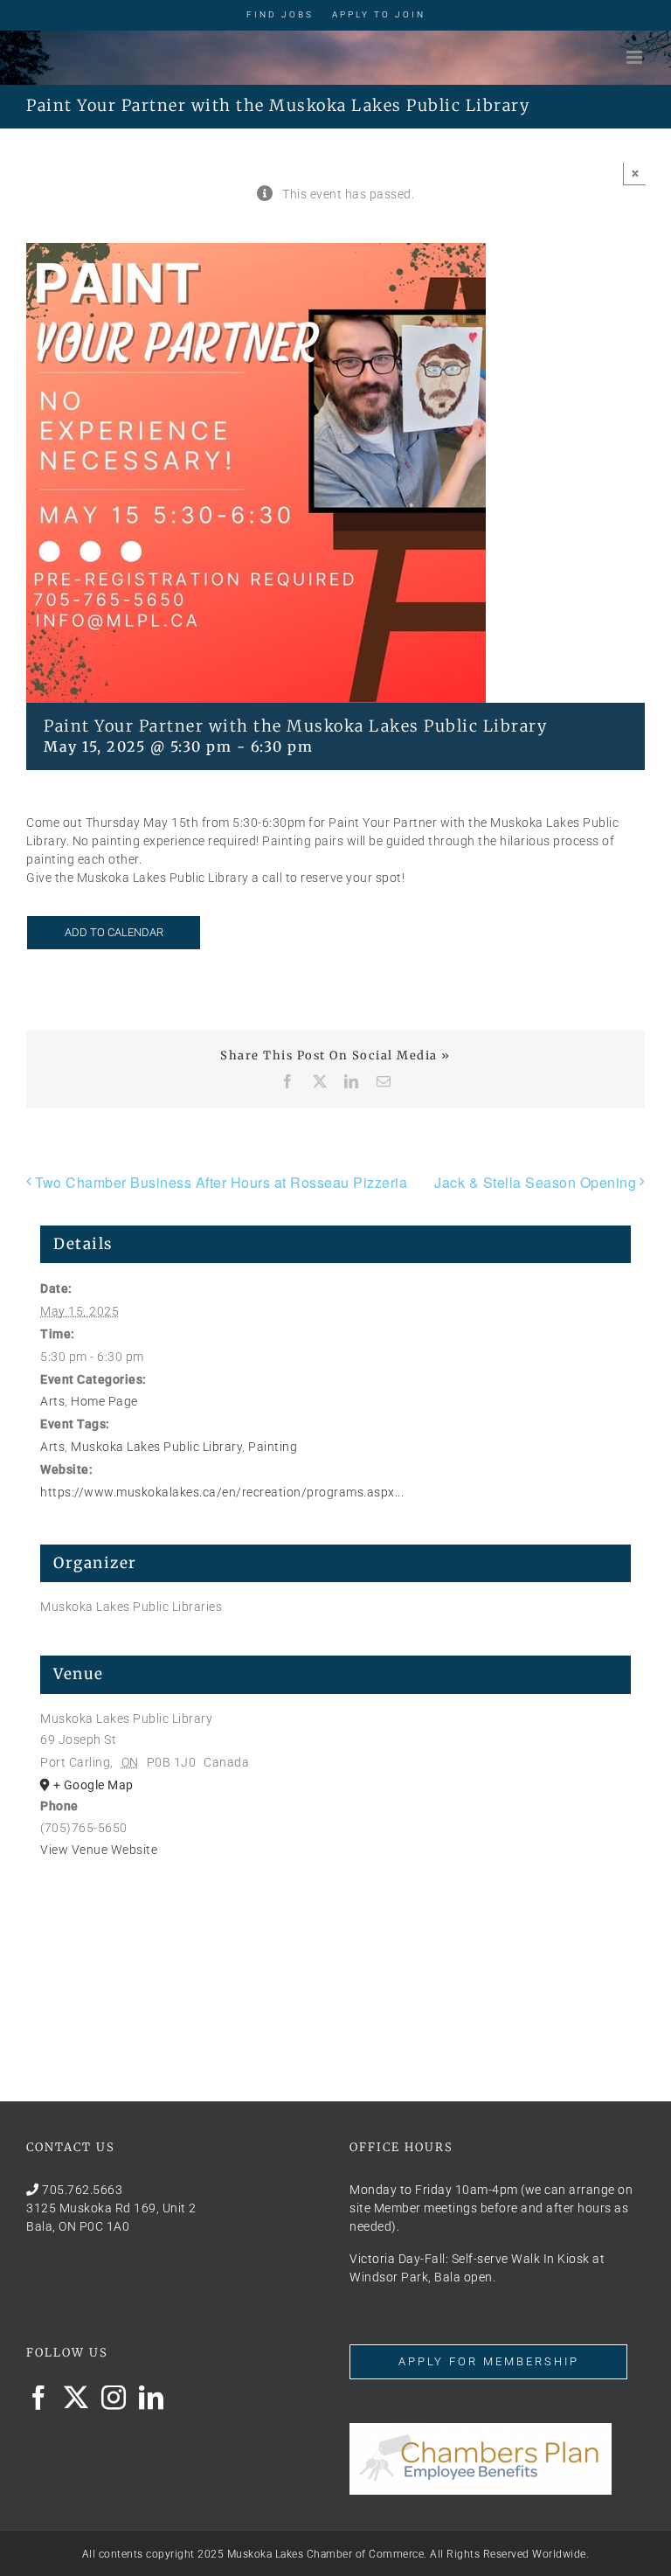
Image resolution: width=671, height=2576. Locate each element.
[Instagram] (114, 2398)
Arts (52, 1401)
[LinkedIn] (152, 2398)
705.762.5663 (82, 2190)
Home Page (104, 1401)
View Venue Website (99, 1850)
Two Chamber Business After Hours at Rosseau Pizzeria (221, 1182)
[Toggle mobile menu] (636, 57)
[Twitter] (76, 2398)
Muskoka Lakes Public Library (156, 1447)
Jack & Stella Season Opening (535, 1182)
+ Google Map (93, 1785)
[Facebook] (39, 2398)
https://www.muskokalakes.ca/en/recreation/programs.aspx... (222, 1492)
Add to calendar (114, 932)
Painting (273, 1447)
